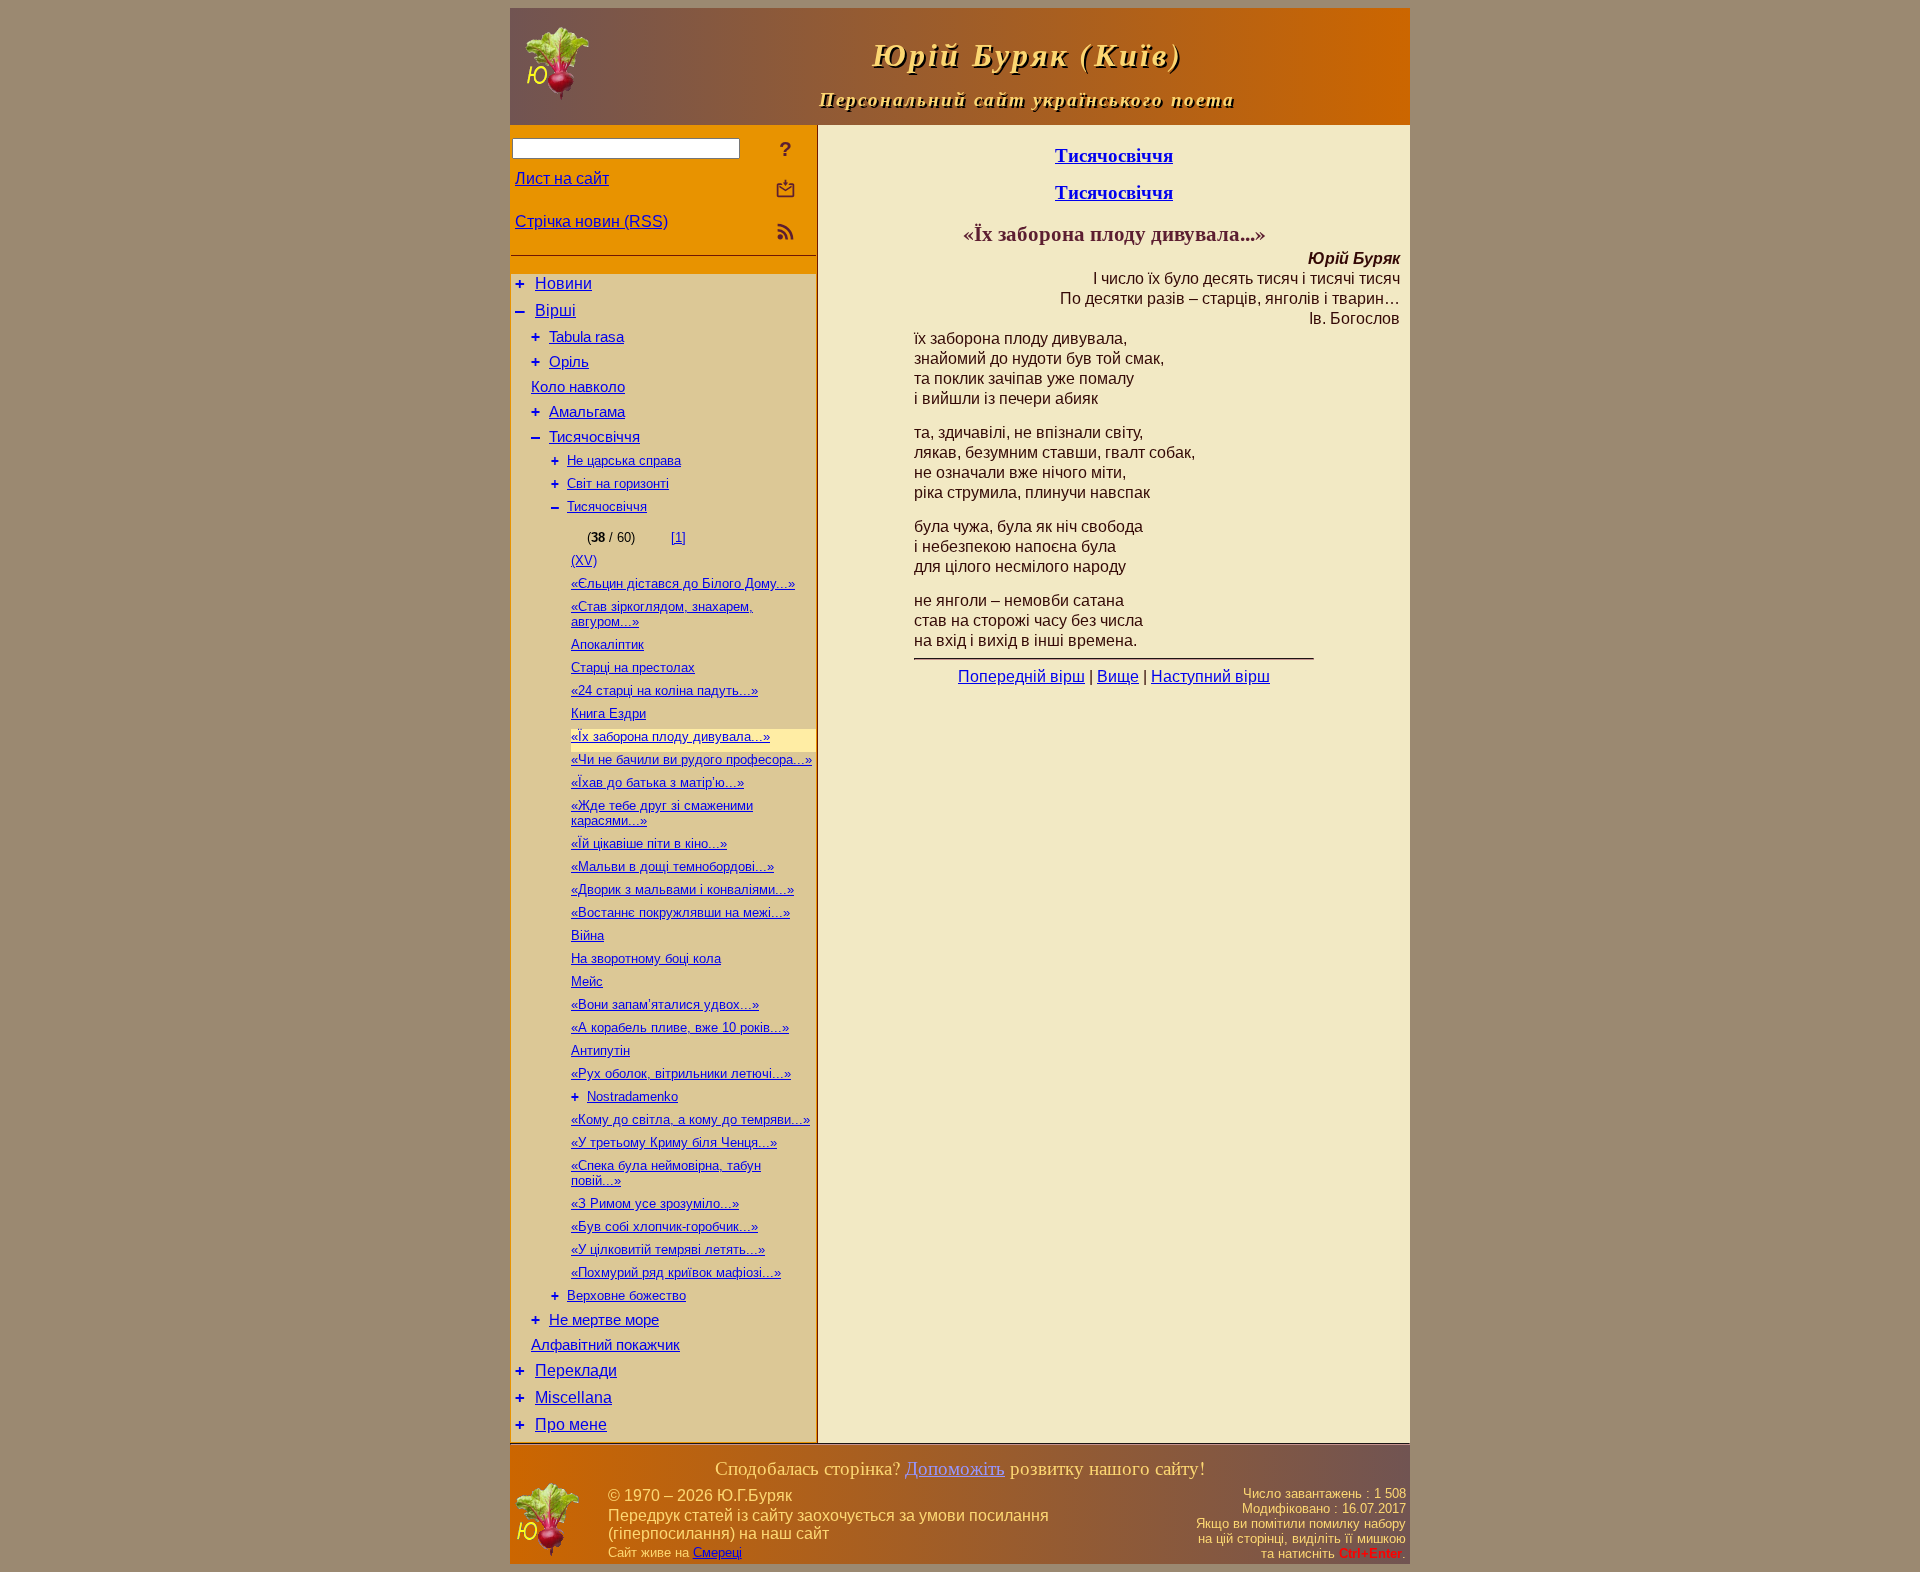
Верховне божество (626, 1295)
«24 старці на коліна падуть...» (664, 690)
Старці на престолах (633, 667)
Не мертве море (604, 1320)
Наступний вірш (1210, 676)
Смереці (717, 1552)
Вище (1118, 676)
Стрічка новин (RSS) (591, 221)
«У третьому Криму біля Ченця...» (674, 1142)
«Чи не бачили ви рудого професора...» (691, 759)
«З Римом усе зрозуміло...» (655, 1203)
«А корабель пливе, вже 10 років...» (680, 1027)
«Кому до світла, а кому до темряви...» (690, 1119)
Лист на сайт (562, 178)
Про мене (571, 1424)
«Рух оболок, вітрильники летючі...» (681, 1073)
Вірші (555, 310)
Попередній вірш (1021, 676)
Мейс (587, 981)
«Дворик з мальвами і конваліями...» (682, 889)
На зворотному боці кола (646, 958)
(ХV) (584, 560)
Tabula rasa (586, 337)
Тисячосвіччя (594, 437)
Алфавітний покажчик (605, 1345)
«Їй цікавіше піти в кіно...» (649, 843)
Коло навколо (578, 387)
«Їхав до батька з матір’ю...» (657, 782)
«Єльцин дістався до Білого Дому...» (683, 583)
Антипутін (600, 1050)
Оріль (569, 362)
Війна (587, 935)
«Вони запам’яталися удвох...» (665, 1004)
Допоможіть (955, 1467)
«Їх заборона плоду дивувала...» (670, 736)
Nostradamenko (632, 1096)
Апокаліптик (607, 644)
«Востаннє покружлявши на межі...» (680, 912)
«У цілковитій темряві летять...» (668, 1249)
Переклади (576, 1370)
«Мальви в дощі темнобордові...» (672, 866)
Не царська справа (624, 460)
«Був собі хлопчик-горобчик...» (664, 1226)
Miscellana (573, 1397)
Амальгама (587, 412)
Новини (563, 283)
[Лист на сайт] (785, 190)
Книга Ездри (608, 713)
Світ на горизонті (618, 483)
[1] (678, 537)
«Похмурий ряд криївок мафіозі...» (676, 1272)
